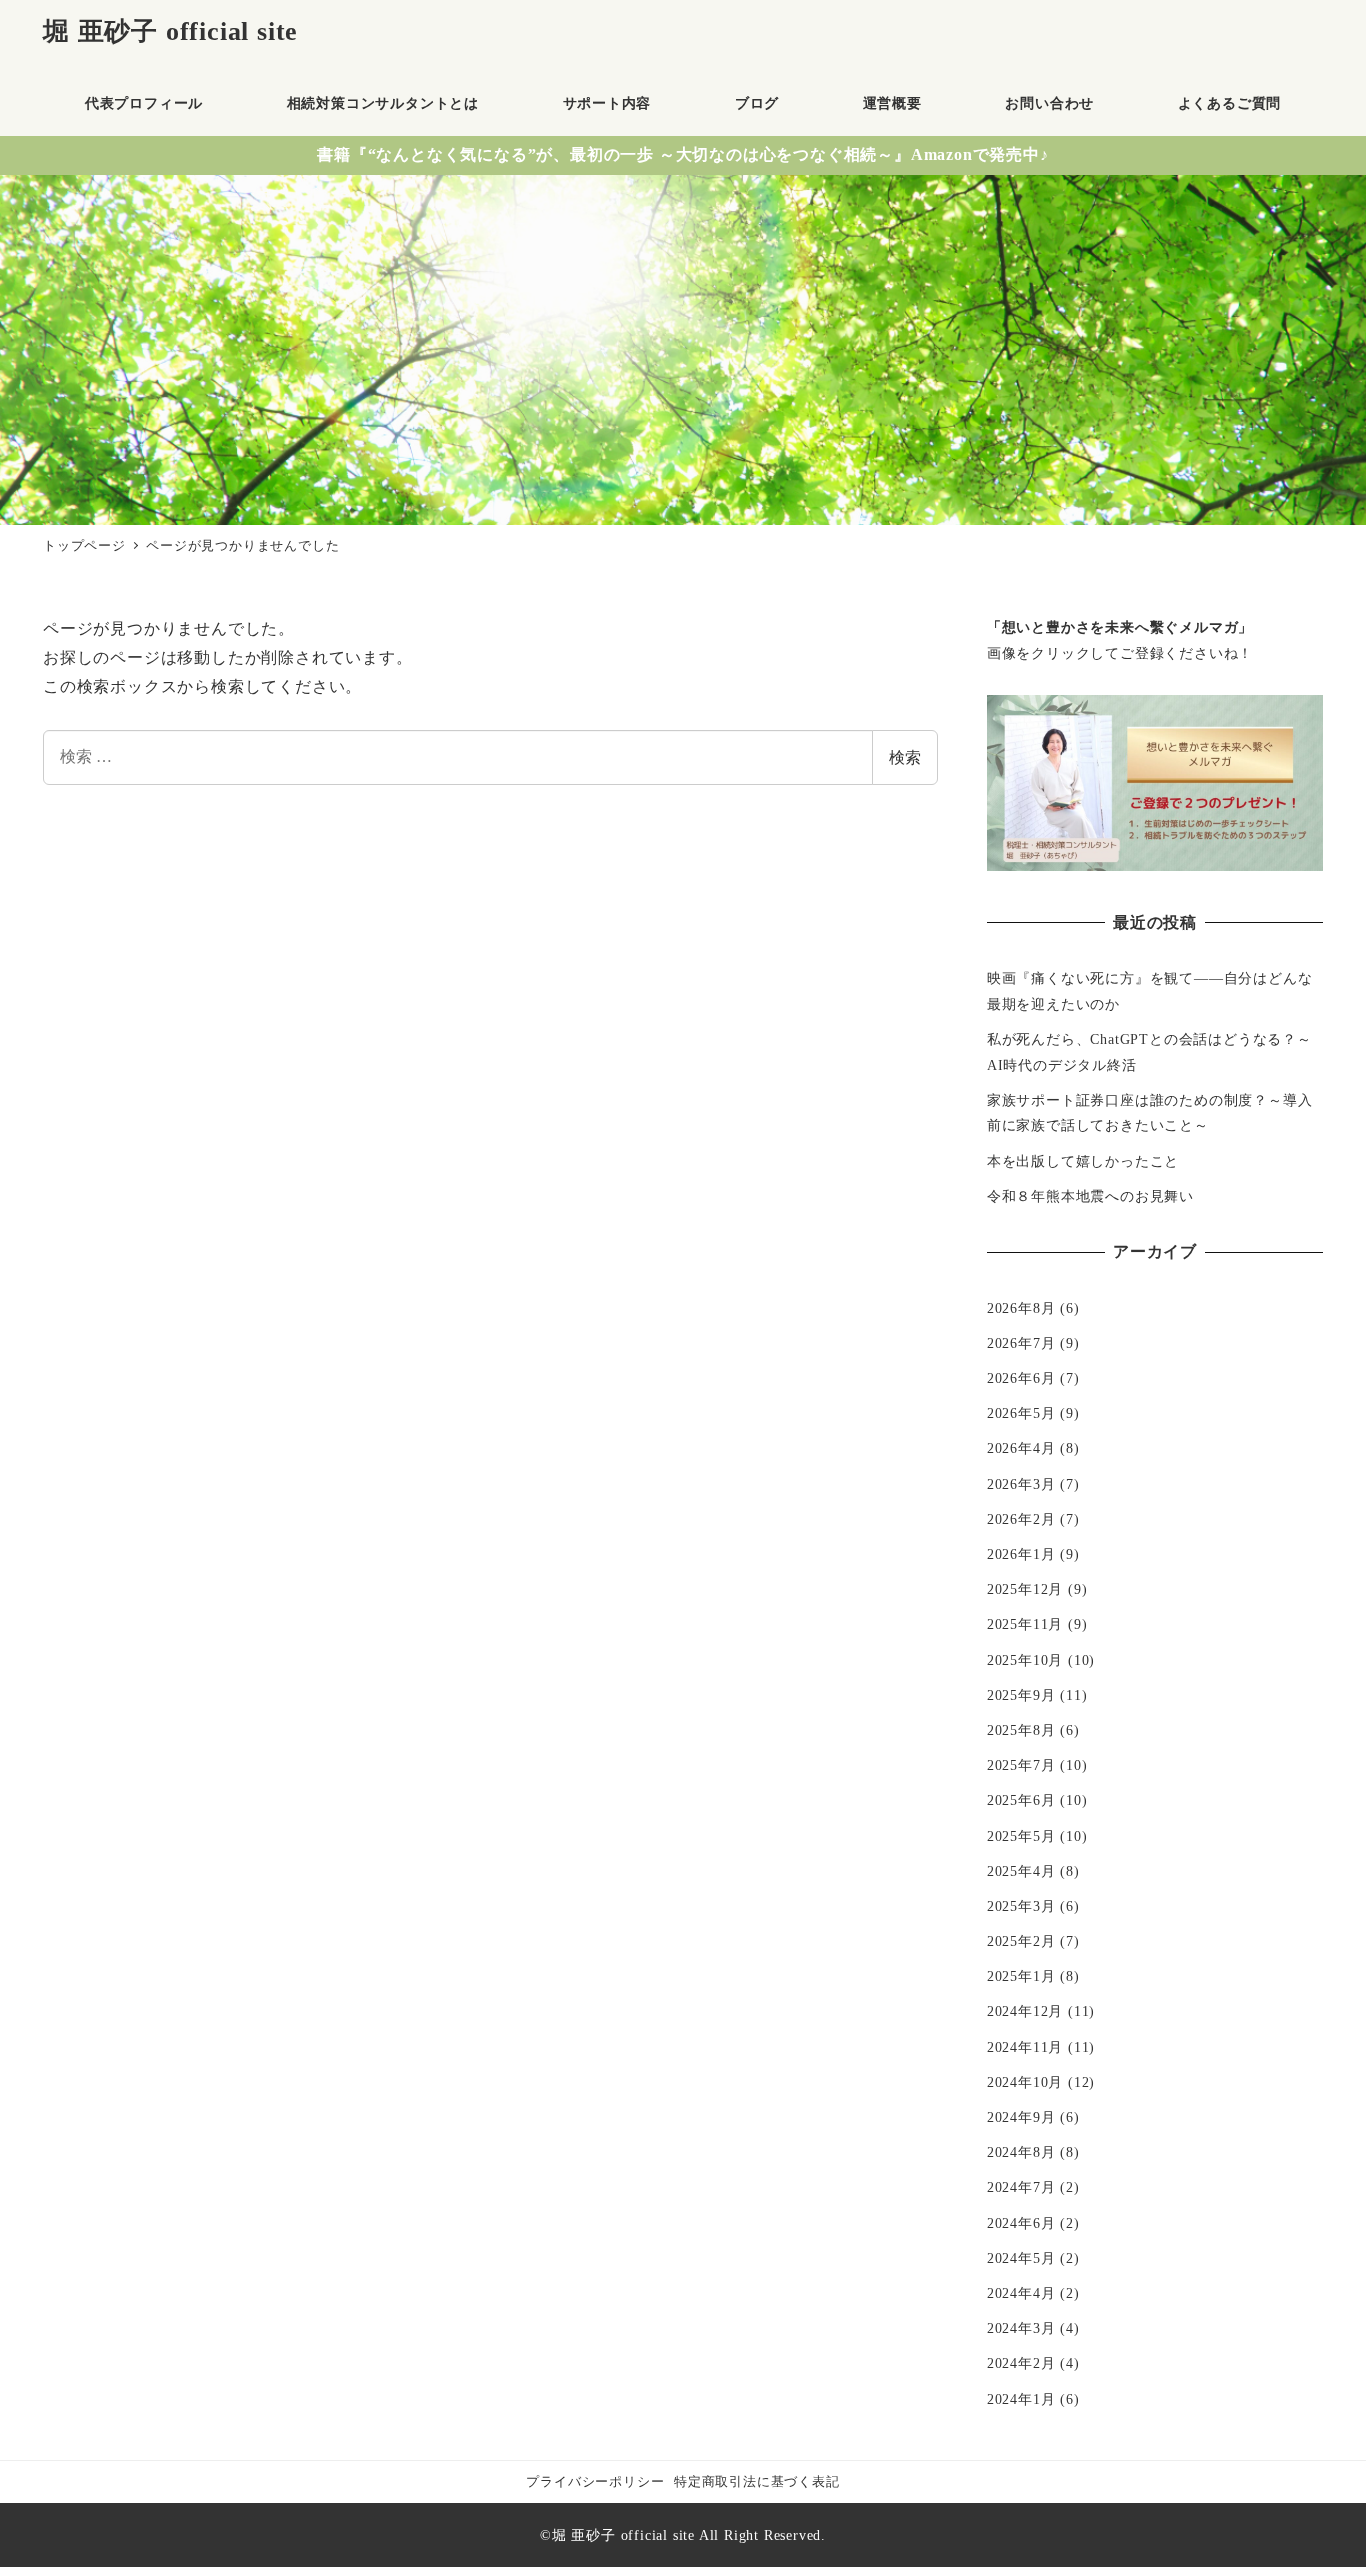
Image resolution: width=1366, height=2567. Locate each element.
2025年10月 (1025, 1660)
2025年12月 (1025, 1589)
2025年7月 (1021, 1765)
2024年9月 (1021, 2117)
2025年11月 (1025, 1624)
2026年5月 (1021, 1413)
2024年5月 (1021, 2258)
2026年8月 (1021, 1308)
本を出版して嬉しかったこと (1083, 1161)
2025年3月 (1021, 1906)
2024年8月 (1021, 2152)
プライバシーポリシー (595, 2482)
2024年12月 (1025, 2011)
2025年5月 (1021, 1836)
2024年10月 (1025, 2082)
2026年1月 (1021, 1554)
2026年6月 (1021, 1378)
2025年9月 (1021, 1695)
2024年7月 (1021, 2187)
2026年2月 (1021, 1519)
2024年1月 (1021, 2399)
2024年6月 (1021, 2223)
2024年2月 (1021, 2363)
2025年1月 (1021, 1976)
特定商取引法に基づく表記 (757, 2482)
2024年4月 (1021, 2293)
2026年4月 (1021, 1448)
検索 (905, 757)
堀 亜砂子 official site (170, 31)
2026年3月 (1021, 1484)
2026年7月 (1021, 1343)
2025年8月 (1021, 1730)
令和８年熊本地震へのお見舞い (1090, 1196)
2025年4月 (1021, 1871)
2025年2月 (1021, 1941)
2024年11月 (1025, 2047)
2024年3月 (1021, 2328)
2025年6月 (1021, 1800)
